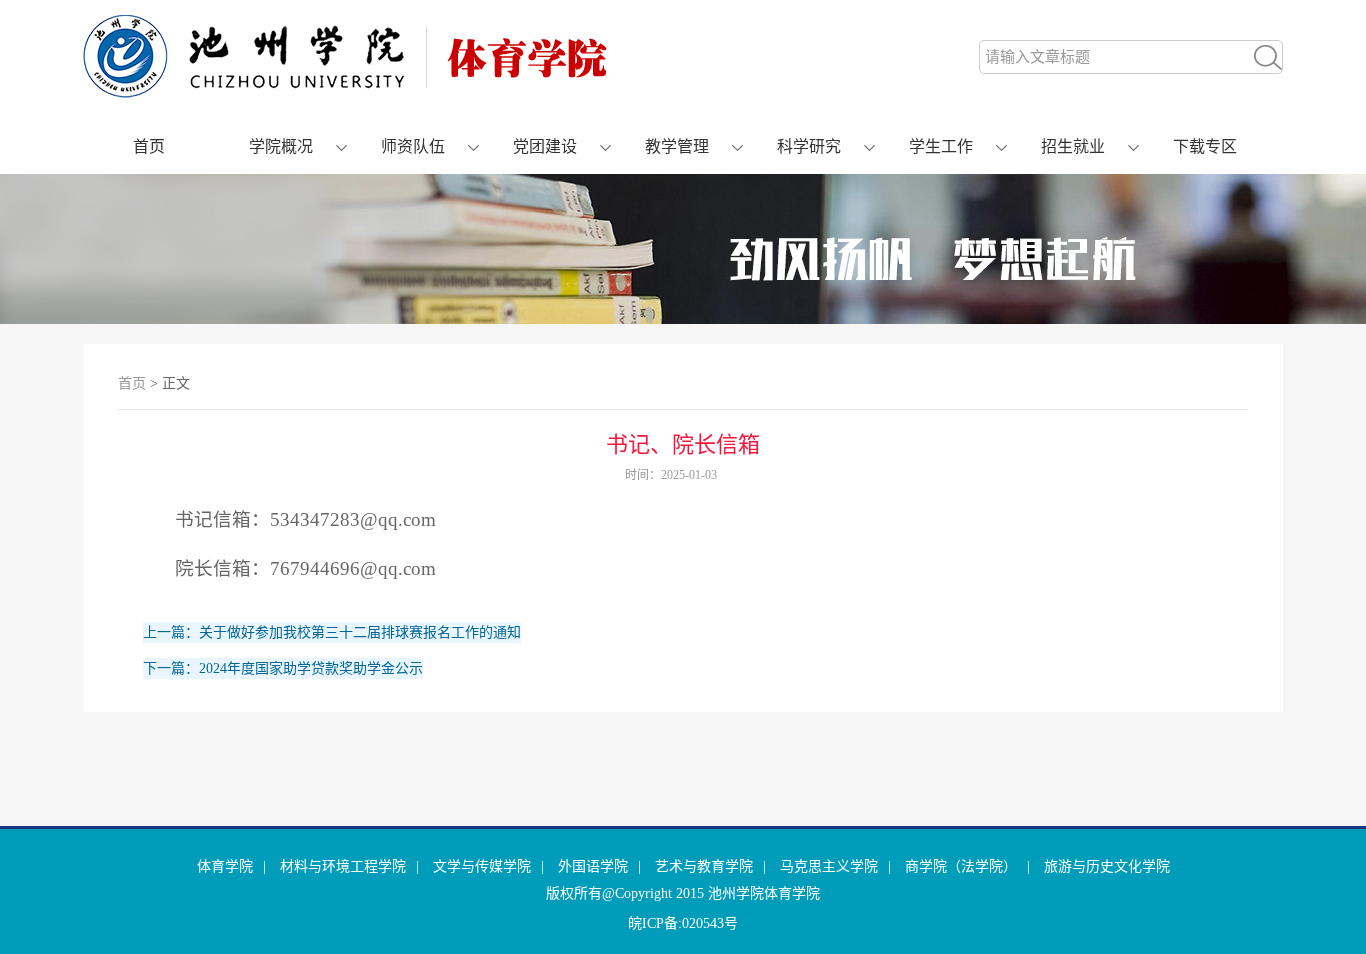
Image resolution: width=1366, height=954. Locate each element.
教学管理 (677, 146)
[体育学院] (345, 93)
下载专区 (1205, 146)
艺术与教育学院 (704, 866)
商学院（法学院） (961, 866)
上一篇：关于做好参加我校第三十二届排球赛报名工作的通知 (332, 632)
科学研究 (809, 146)
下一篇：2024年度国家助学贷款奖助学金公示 (283, 668)
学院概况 (281, 146)
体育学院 (225, 866)
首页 (149, 146)
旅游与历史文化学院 (1107, 866)
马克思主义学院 (829, 866)
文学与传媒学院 (482, 866)
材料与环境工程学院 (343, 866)
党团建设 (545, 146)
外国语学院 (593, 866)
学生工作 (941, 146)
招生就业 (1073, 146)
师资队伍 (413, 146)
